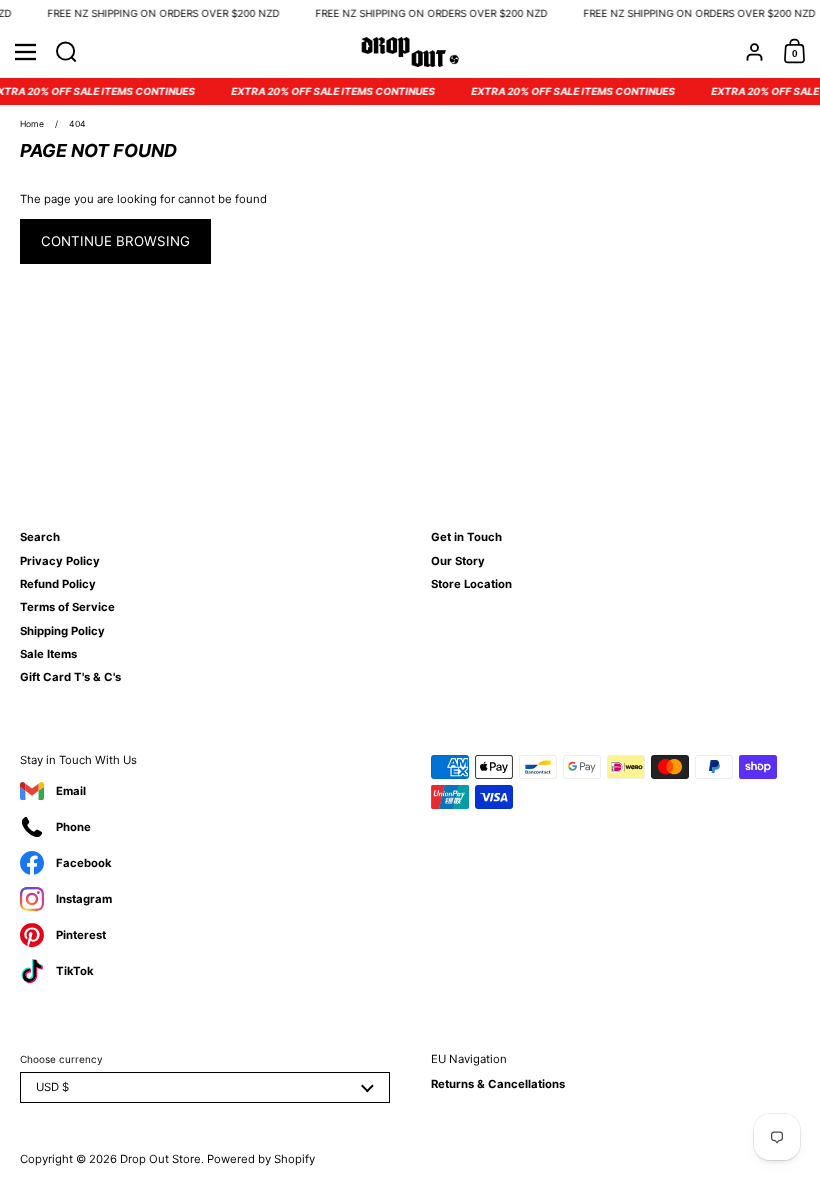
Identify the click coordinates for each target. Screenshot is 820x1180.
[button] (66, 52)
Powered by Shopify (261, 1159)
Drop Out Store (160, 1159)
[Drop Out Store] (410, 52)
